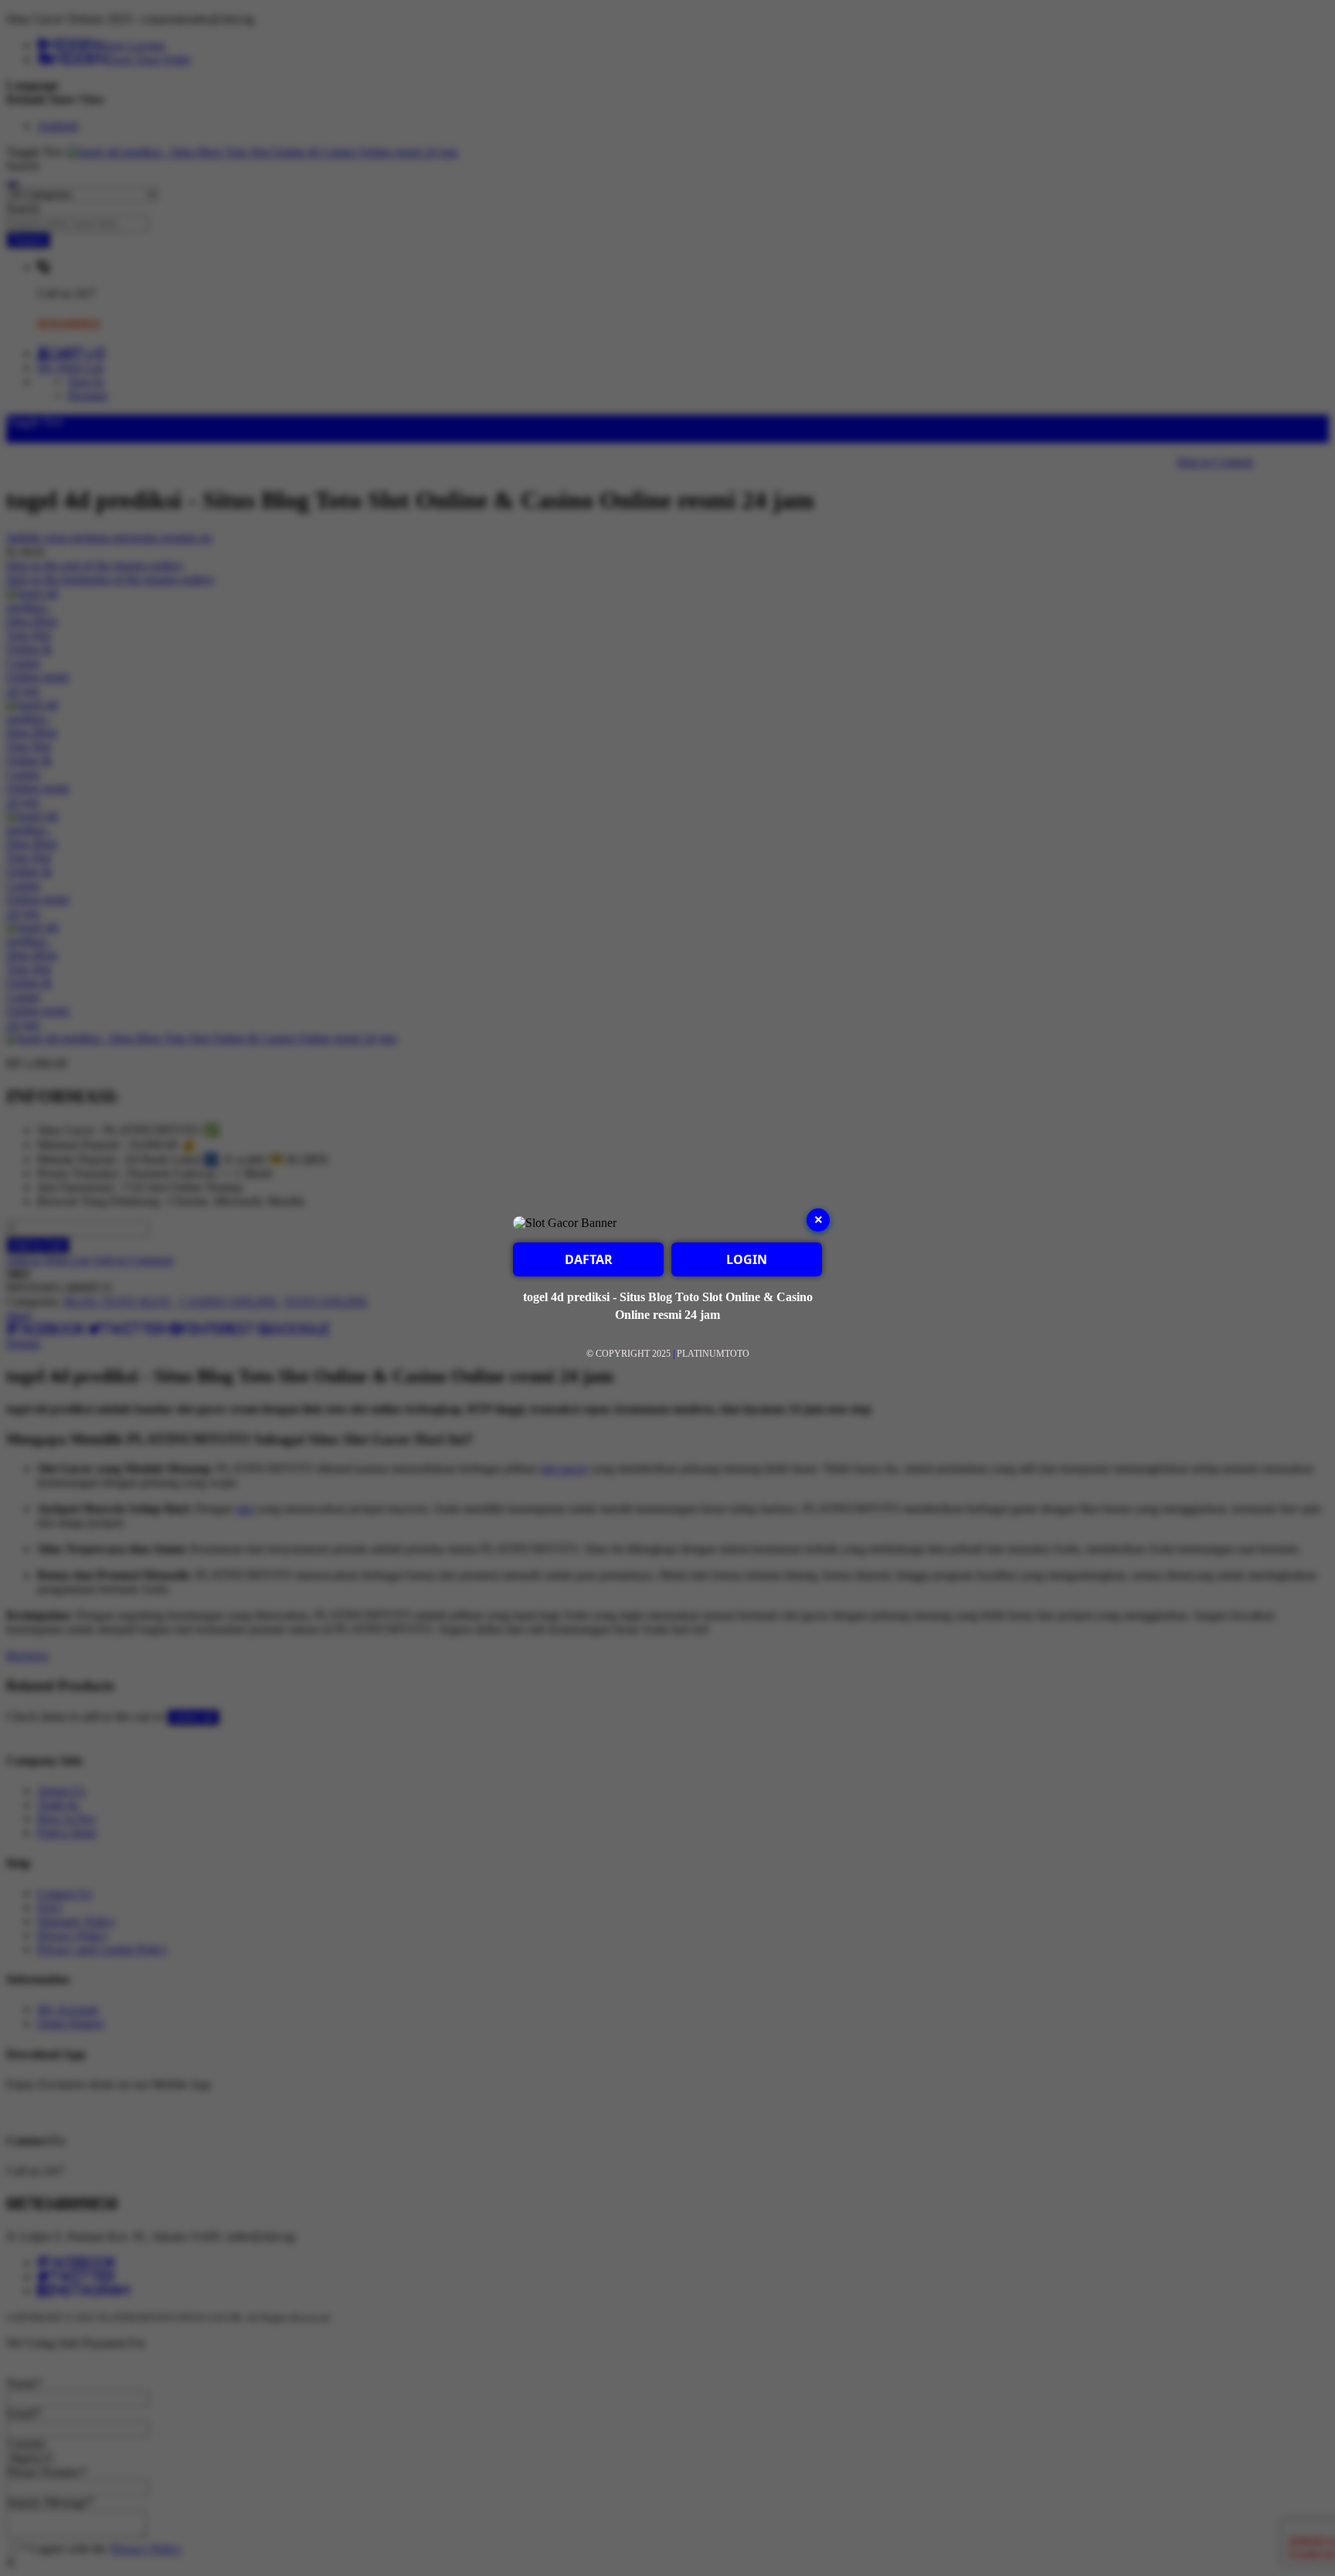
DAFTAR (589, 1259)
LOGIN (747, 1259)
